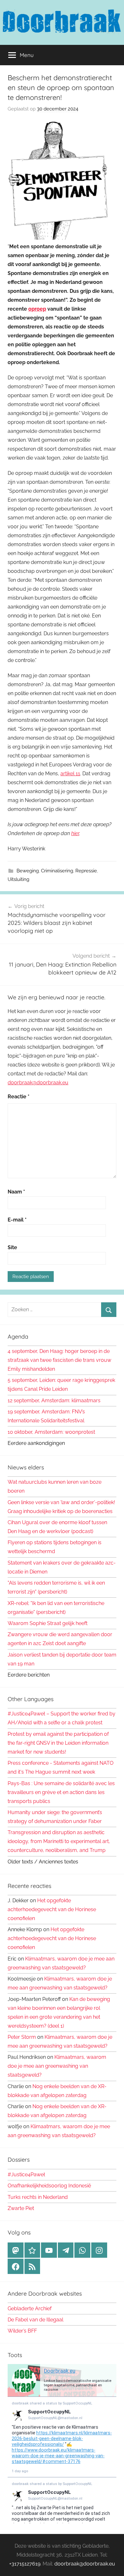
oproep (37, 309)
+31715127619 (25, 2564)
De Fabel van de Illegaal (35, 2320)
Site (12, 1247)
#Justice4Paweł (26, 2175)
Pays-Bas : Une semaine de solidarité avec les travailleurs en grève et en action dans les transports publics (61, 1792)
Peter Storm (22, 2037)
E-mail (17, 1220)
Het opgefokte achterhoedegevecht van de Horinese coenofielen (52, 1909)
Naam (16, 1192)
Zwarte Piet (21, 2208)
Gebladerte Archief (30, 2309)
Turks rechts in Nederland (38, 2197)
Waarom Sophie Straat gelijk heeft (48, 1623)
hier (75, 833)
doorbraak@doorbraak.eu (38, 1083)
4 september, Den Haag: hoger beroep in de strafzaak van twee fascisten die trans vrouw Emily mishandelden (59, 1360)
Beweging (28, 871)
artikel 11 (70, 774)
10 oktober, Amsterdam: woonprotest (51, 1432)
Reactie (19, 1097)
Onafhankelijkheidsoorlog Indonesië (49, 2186)
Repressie (86, 871)
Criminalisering (57, 871)
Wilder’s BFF (22, 2331)
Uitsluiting (18, 879)
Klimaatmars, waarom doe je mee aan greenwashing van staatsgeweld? (57, 2066)
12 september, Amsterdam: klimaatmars (54, 1401)
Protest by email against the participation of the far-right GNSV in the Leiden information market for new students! (58, 1743)
